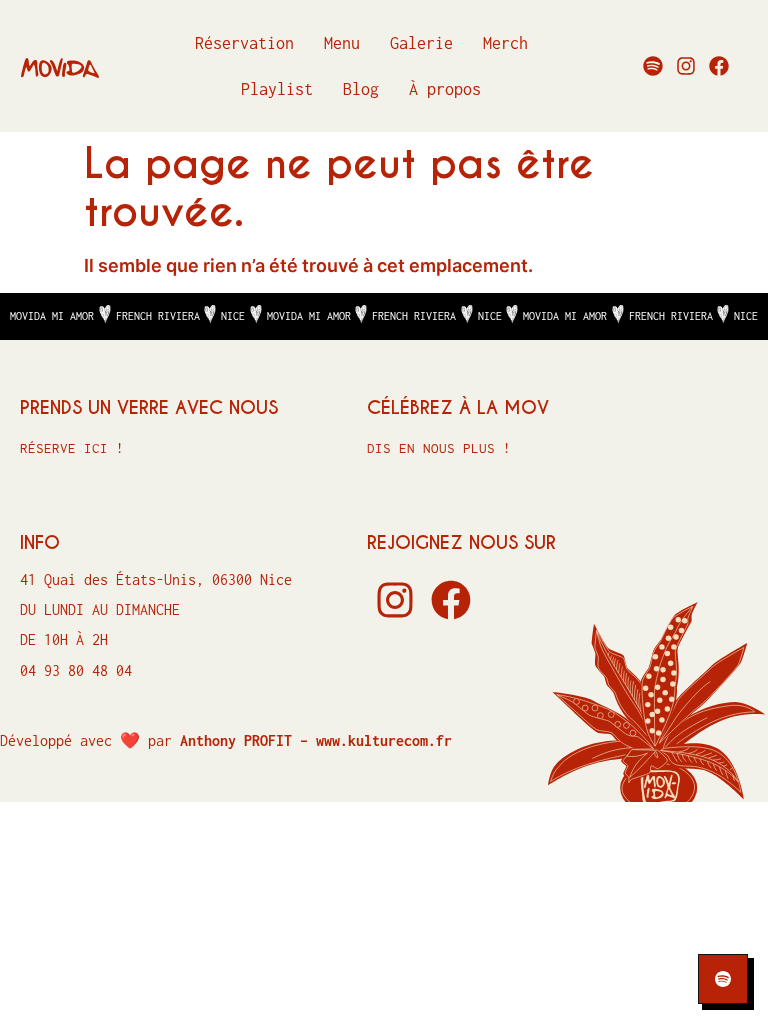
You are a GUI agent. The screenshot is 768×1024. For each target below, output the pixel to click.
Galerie (421, 43)
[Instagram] (686, 66)
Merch (505, 43)
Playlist (277, 89)
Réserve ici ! (72, 448)
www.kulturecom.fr (384, 740)
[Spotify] (653, 66)
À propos (445, 89)
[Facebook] (719, 66)
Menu (342, 43)
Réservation (244, 43)
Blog (361, 89)
